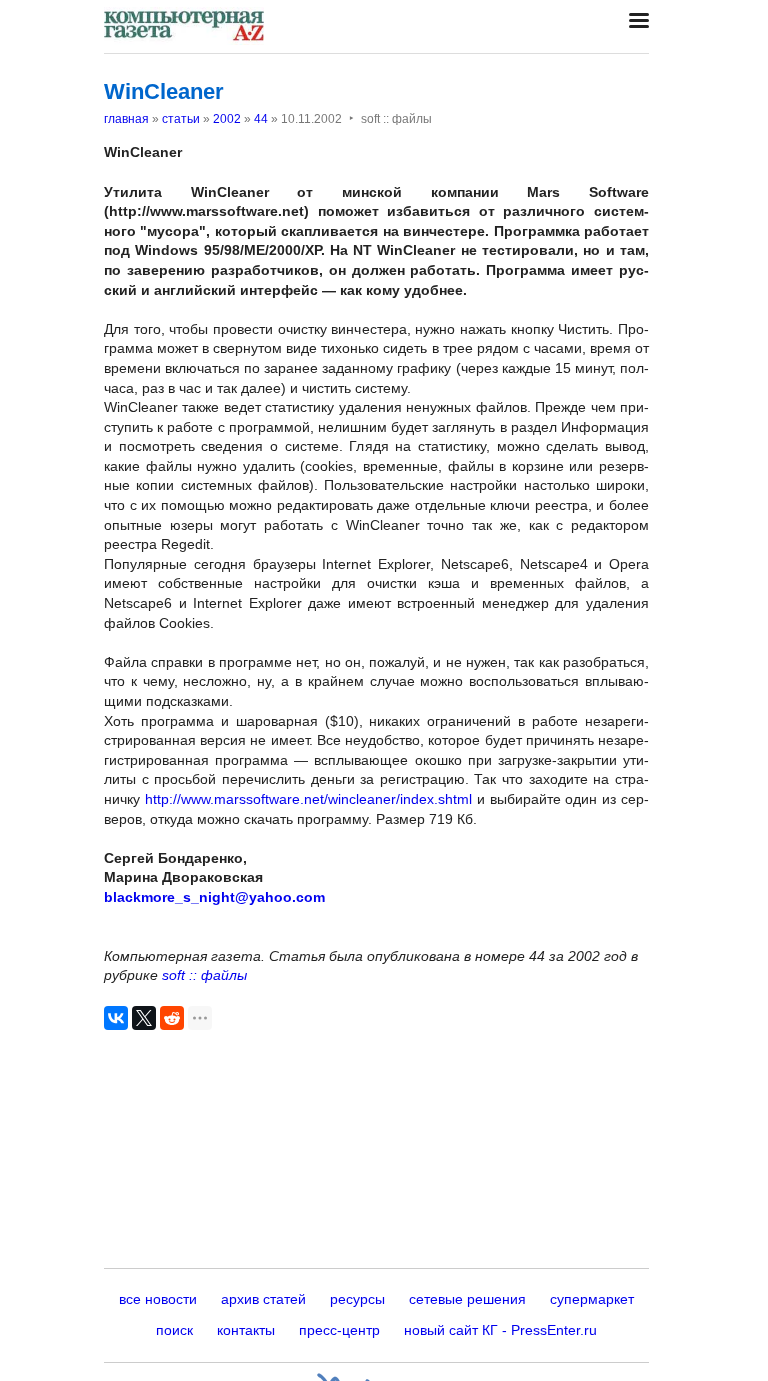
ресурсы (357, 1299)
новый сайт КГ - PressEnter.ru (500, 1330)
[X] (144, 1018)
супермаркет (592, 1299)
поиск (174, 1330)
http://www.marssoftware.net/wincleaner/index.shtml (308, 799)
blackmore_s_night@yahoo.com (214, 897)
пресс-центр (339, 1330)
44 (261, 119)
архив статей (263, 1299)
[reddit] (172, 1018)
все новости (158, 1299)
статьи (181, 119)
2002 (227, 119)
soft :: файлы (204, 975)
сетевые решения (467, 1299)
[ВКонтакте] (116, 1018)
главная (126, 119)
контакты (246, 1330)
